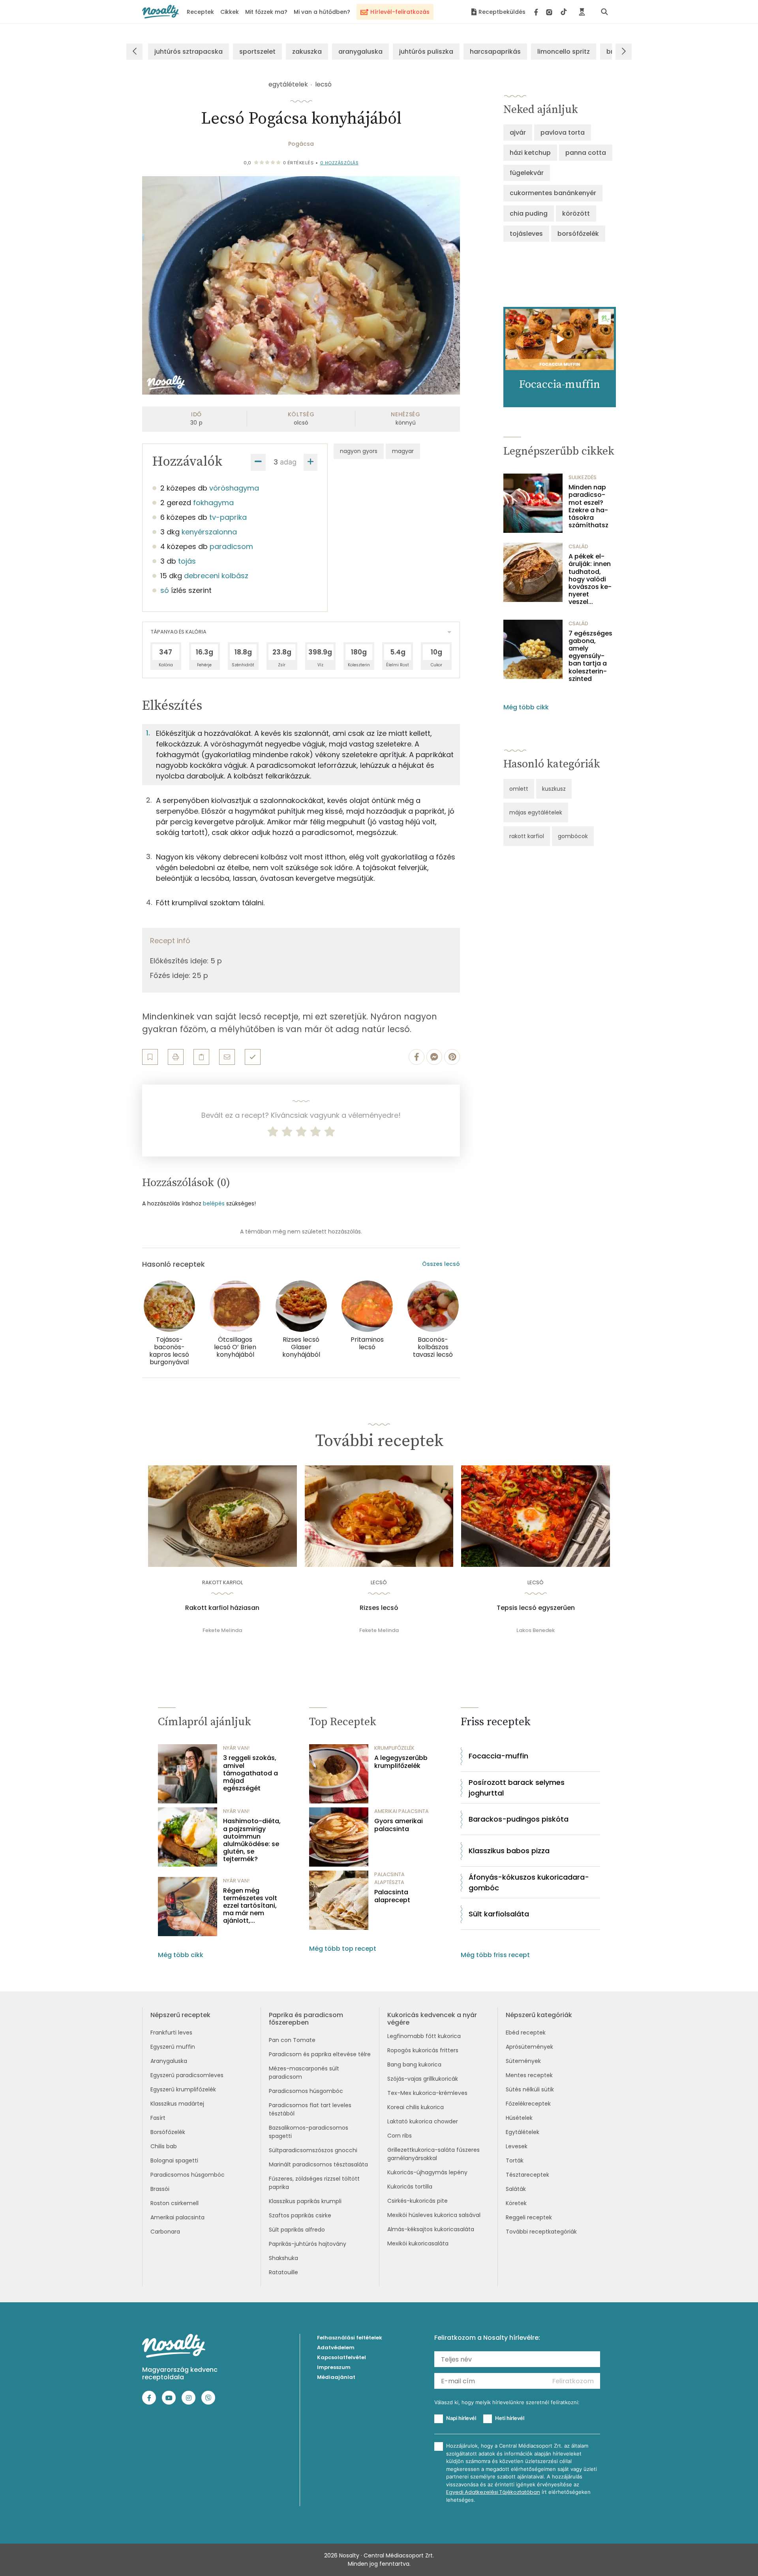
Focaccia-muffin (498, 1756)
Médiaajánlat (336, 2377)
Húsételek (519, 2118)
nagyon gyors (359, 451)
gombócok (573, 836)
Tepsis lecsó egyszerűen (536, 1608)
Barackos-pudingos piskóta (519, 1819)
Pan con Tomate (292, 2040)
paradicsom (231, 546)
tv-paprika (228, 517)
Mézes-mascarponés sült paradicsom (304, 2073)
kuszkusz (554, 789)
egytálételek (288, 84)
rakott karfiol (527, 836)
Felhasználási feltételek (350, 2338)
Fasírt (158, 2118)
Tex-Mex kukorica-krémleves (427, 2093)
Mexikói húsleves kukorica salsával (434, 2215)
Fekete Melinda (222, 1630)
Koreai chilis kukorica (416, 2107)
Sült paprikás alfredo (297, 2230)
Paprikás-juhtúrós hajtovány (308, 2244)
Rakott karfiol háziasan (222, 1608)
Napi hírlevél (461, 2418)
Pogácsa (301, 144)
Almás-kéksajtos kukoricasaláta (431, 2229)
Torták (515, 2160)
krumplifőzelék (394, 1748)
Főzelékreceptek (528, 2104)
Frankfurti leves (171, 2033)
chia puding (529, 213)
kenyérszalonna (209, 532)
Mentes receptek (529, 2075)
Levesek (517, 2146)
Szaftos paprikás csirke (300, 2215)
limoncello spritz (564, 52)
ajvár (518, 133)
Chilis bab (164, 2146)
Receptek (200, 12)
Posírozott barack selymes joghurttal (517, 1788)
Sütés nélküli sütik (530, 2089)
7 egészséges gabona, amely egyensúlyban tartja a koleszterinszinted (590, 656)
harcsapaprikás (495, 52)
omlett (519, 789)
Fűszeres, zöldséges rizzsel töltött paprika (314, 2183)
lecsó (323, 84)
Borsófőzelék (168, 2132)
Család (578, 546)
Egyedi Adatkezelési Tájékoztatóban (493, 2492)
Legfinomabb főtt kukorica (424, 2036)
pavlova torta (563, 133)
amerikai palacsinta (402, 1811)
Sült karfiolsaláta (499, 1914)
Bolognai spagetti (174, 2160)
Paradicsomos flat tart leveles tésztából (310, 2109)
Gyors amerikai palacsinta (399, 1825)
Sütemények (523, 2061)
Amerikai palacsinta (177, 2217)
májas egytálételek (536, 812)
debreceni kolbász (216, 576)
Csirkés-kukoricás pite (417, 2201)
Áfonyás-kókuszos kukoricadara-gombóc (529, 1882)
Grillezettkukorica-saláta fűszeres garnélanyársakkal (433, 2154)
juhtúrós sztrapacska (189, 52)
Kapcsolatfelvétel (341, 2357)
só (165, 590)
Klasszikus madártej (177, 2104)
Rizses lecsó (379, 1608)
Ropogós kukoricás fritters (423, 2050)
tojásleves (526, 234)
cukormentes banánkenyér (553, 193)
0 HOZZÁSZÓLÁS (340, 163)
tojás (187, 561)
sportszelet (257, 52)
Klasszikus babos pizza (509, 1851)
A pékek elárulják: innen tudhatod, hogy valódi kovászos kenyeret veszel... (590, 579)
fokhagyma (213, 503)
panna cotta (586, 153)
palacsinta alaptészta (389, 1878)
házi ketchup (530, 153)
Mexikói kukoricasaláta (418, 2243)
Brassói (160, 2189)
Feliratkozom (573, 2381)
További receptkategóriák (541, 2232)
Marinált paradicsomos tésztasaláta (318, 2164)
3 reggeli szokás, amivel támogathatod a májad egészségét (250, 1773)
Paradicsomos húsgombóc (188, 2175)
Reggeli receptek (529, 2217)
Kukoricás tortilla (410, 2187)
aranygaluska (360, 52)
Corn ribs (400, 2136)
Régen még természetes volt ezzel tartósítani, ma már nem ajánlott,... (250, 1906)
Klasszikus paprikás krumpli (305, 2201)
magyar (403, 451)
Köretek (516, 2203)
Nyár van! (236, 1748)
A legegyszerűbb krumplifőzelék (401, 1762)
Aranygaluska (169, 2061)
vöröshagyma (234, 488)
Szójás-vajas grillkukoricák (423, 2079)
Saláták (516, 2189)
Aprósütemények (529, 2047)
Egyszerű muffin (173, 2047)
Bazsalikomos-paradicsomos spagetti (309, 2132)
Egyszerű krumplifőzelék (183, 2089)
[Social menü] (551, 12)
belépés (214, 1203)
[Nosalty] (160, 12)
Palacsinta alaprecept (392, 1896)
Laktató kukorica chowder (423, 2121)
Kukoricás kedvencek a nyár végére (432, 2019)
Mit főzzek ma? (266, 12)
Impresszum (334, 2367)
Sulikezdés (583, 477)
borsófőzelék (578, 234)
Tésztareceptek (527, 2175)
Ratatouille (283, 2272)
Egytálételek (523, 2132)
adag (288, 462)
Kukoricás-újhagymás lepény (427, 2172)
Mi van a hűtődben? (322, 12)
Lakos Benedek (536, 1630)
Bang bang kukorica (414, 2065)
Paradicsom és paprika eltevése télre (320, 2054)
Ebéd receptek (526, 2033)
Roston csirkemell (174, 2203)
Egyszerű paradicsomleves (187, 2075)
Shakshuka (283, 2258)
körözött (576, 213)
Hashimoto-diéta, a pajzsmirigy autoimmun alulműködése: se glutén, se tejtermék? (252, 1840)
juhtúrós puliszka (426, 52)
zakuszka (307, 52)
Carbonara (165, 2232)
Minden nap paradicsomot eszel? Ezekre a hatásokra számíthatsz (588, 506)
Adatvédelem (336, 2348)
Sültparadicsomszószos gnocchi (313, 2150)
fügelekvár (527, 173)
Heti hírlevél (510, 2418)
